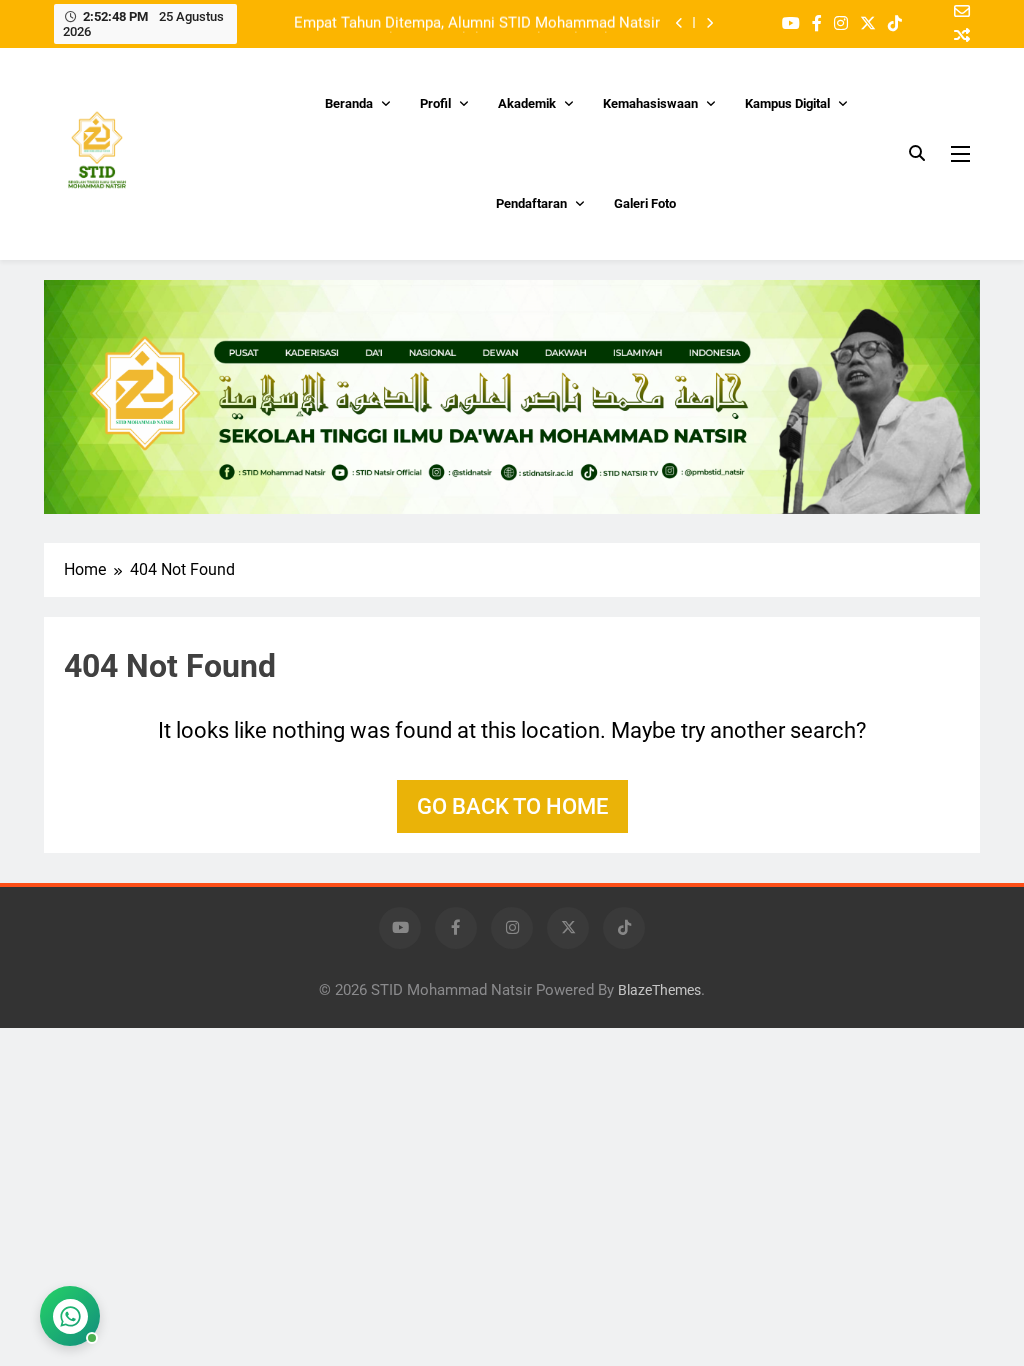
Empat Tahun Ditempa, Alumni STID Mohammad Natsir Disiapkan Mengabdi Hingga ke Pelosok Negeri (477, 23)
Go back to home (512, 806)
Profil (435, 103)
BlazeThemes (659, 990)
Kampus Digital (787, 103)
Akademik (527, 103)
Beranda (349, 103)
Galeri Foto (645, 203)
